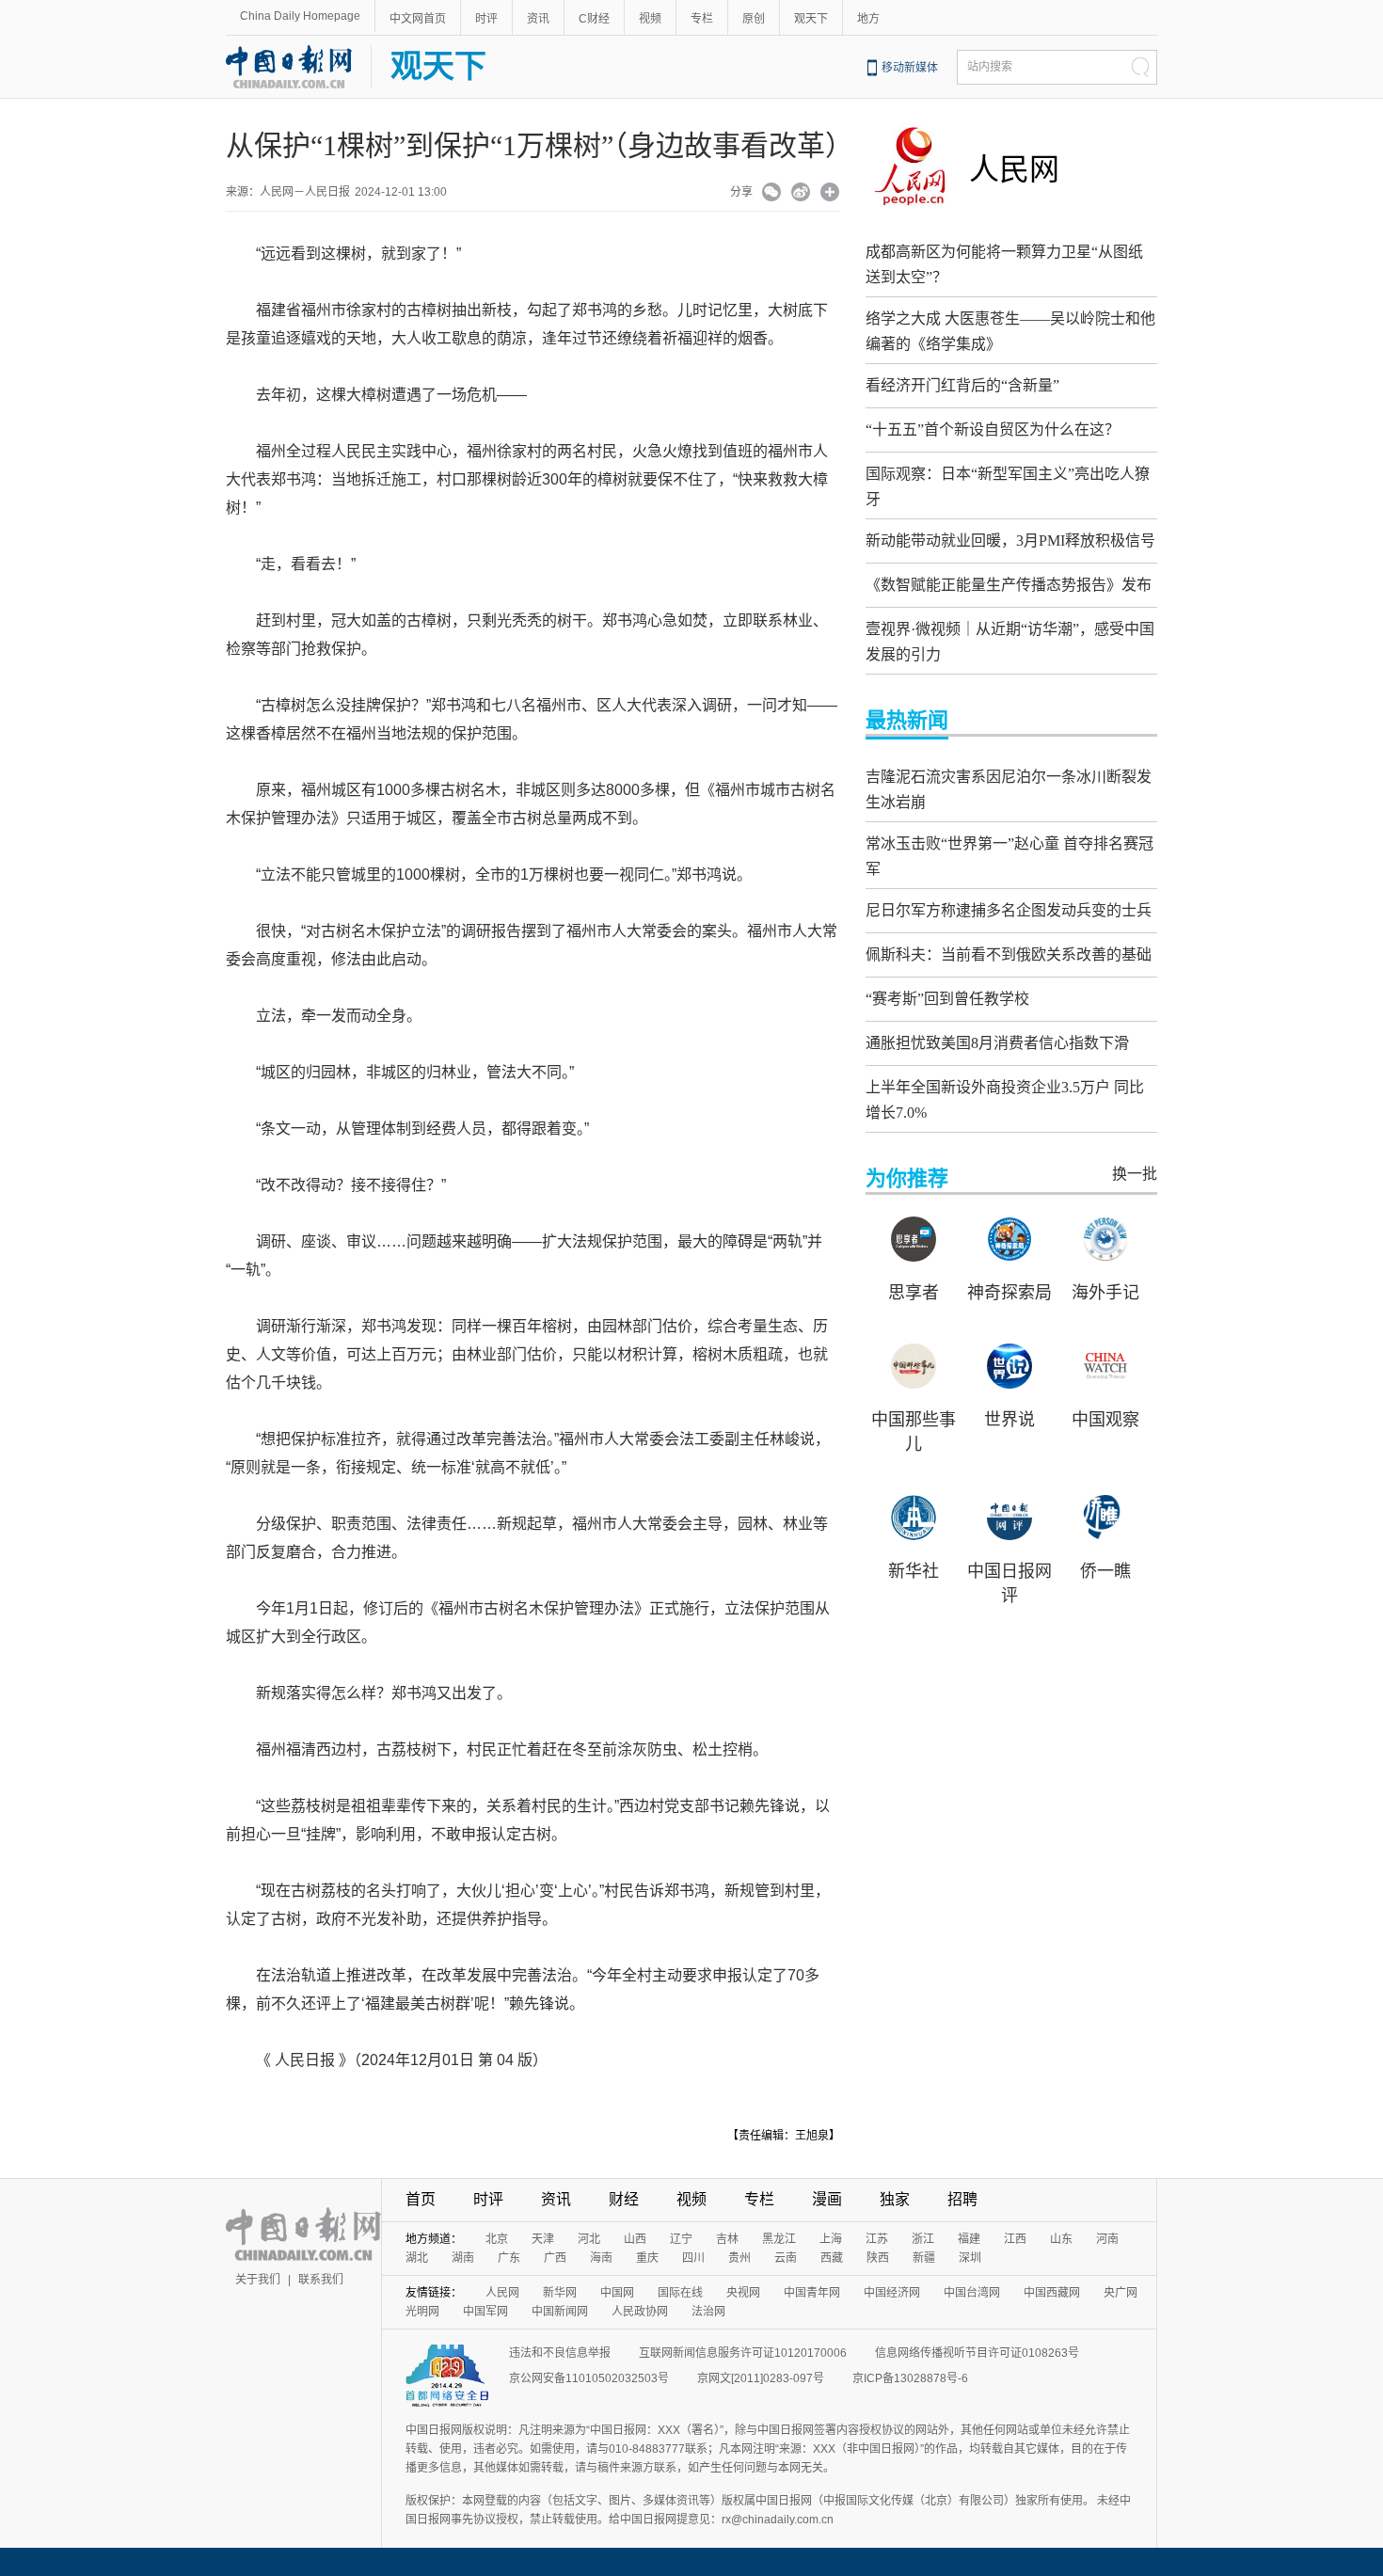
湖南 (463, 2258)
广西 (555, 2258)
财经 (624, 2199)
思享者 (914, 1293)
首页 (421, 2199)
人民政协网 (640, 2312)
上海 (831, 2239)
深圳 (970, 2258)
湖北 (417, 2258)
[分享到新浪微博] (801, 194)
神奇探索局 (1009, 1293)
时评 (486, 19)
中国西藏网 (1052, 2293)
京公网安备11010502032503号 (589, 2378)
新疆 (924, 2258)
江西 (1015, 2239)
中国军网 (485, 2312)
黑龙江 (779, 2239)
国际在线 (680, 2293)
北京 (497, 2239)
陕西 (878, 2258)
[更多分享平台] (830, 194)
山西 (635, 2239)
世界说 (1009, 1420)
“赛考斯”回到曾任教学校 (947, 999)
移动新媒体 (910, 68)
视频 (650, 19)
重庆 (647, 2258)
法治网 (708, 2312)
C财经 (594, 19)
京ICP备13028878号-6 (910, 2378)
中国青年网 (812, 2293)
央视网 (743, 2293)
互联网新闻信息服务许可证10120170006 (743, 2353)
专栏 (702, 19)
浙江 (923, 2239)
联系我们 (321, 2280)
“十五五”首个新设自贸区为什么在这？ (993, 429)
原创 (754, 19)
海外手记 (1105, 1293)
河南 (1107, 2239)
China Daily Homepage (300, 16)
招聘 (962, 2199)
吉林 (727, 2239)
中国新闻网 (560, 2312)
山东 (1061, 2239)
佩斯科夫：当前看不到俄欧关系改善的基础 (1009, 954)
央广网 (1121, 2293)
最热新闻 (907, 720)
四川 (693, 2258)
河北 (589, 2239)
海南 (601, 2258)
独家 (895, 2199)
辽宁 (681, 2239)
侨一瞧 (1105, 1571)
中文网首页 (418, 19)
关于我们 (258, 2280)
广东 (509, 2258)
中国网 (617, 2293)
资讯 (538, 19)
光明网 (422, 2312)
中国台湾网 (972, 2293)
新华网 (560, 2293)
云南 (786, 2258)
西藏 (832, 2258)
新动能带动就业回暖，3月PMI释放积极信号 (1010, 541)
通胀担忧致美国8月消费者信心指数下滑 (997, 1043)
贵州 (739, 2258)
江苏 (877, 2239)
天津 (543, 2239)
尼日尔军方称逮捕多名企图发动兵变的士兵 (1009, 910)
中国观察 (1105, 1420)
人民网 (1014, 169)
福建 (969, 2239)
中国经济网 (892, 2293)
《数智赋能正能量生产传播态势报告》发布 (1009, 585)
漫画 (827, 2199)
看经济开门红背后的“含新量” (962, 385)
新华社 (914, 1571)
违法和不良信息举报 (560, 2353)
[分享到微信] (772, 194)
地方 (868, 19)
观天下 (811, 19)
